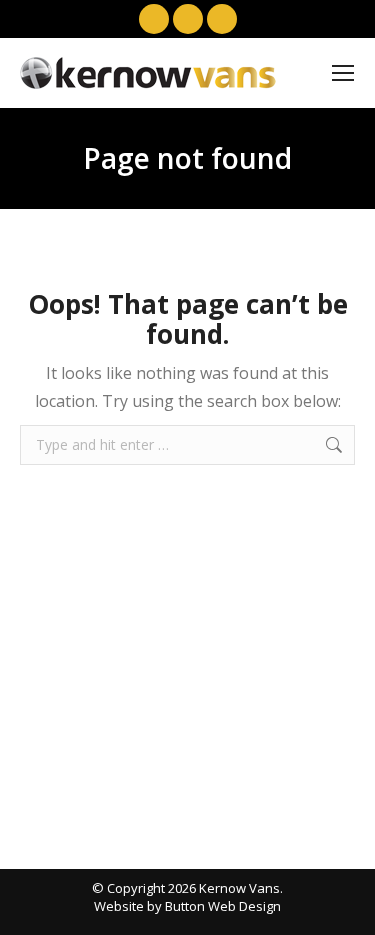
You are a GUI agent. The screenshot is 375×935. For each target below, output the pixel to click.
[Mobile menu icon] (343, 73)
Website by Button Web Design (187, 906)
